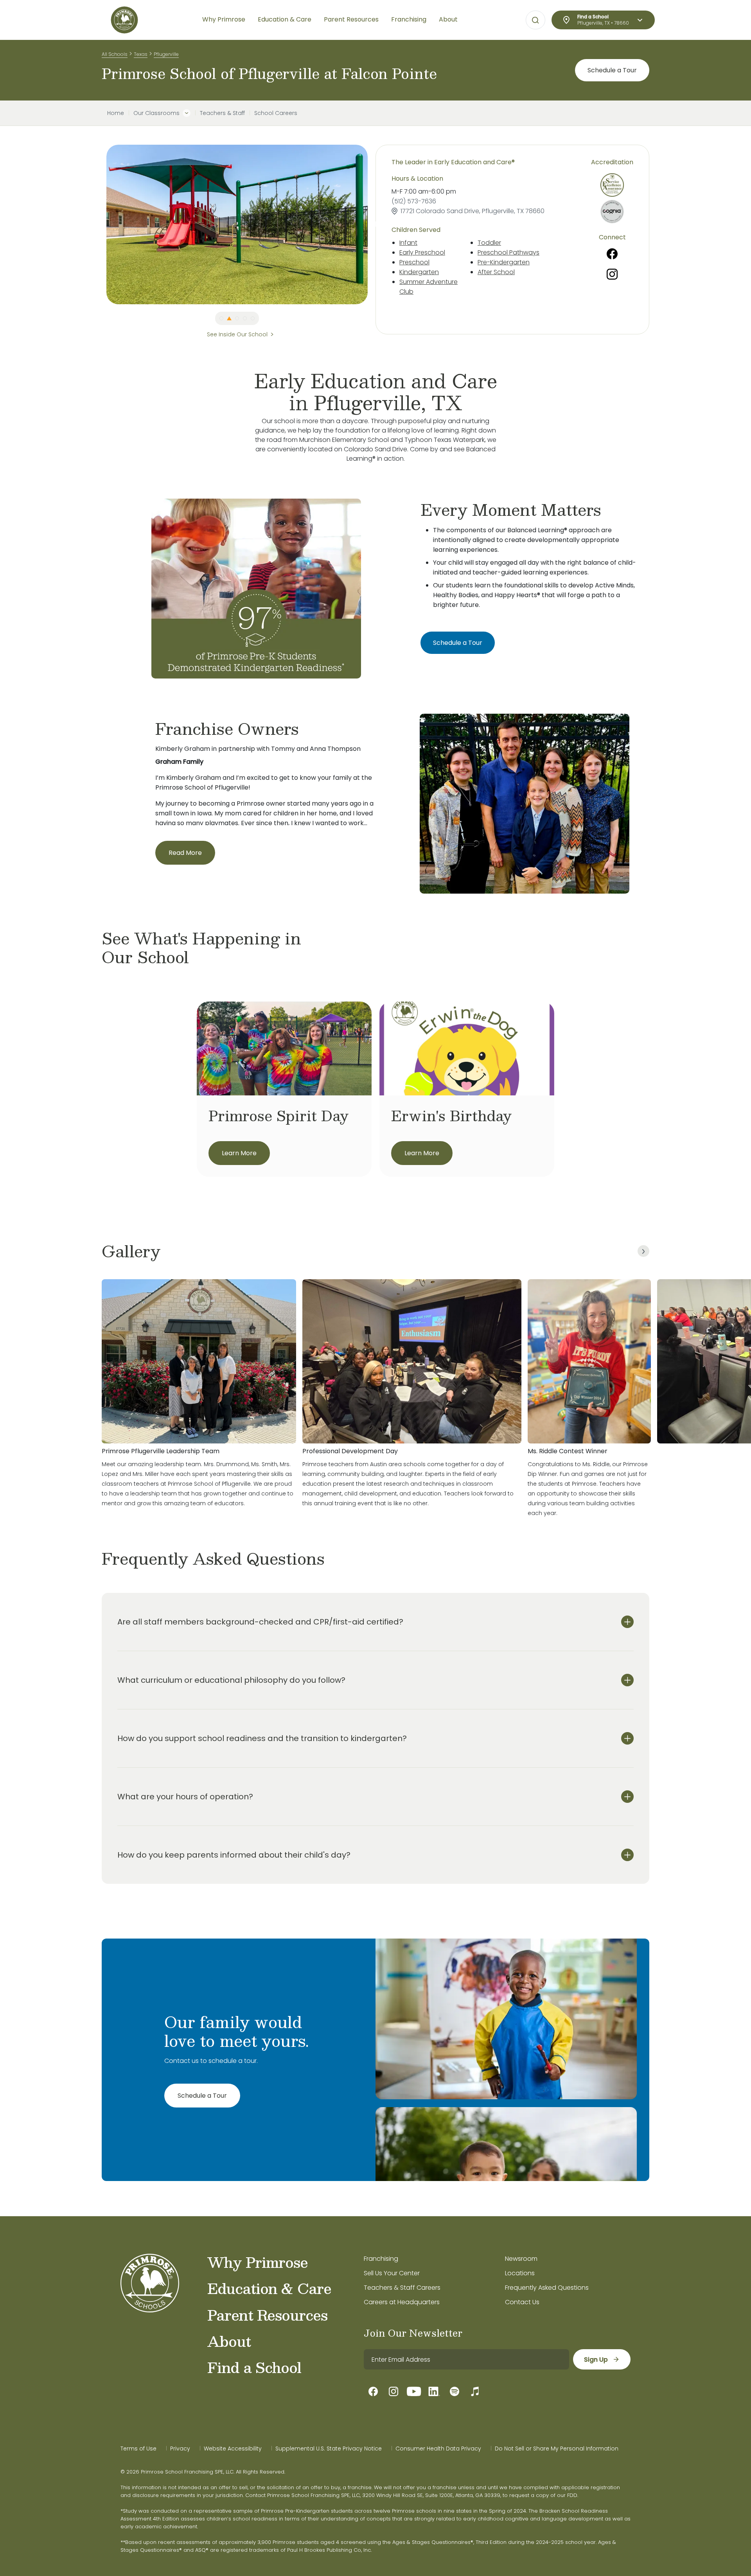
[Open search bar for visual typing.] (535, 20)
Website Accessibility (233, 2449)
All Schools (115, 54)
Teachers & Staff (222, 113)
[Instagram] (612, 274)
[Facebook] (612, 254)
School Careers (276, 113)
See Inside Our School (237, 334)
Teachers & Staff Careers (402, 2288)
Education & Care (269, 2288)
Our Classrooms (156, 113)
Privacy (180, 2449)
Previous (101, 224)
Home (116, 113)
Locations (520, 2273)
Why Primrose (258, 2262)
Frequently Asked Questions (547, 2288)
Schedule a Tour (612, 70)
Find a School (254, 2367)
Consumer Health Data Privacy (438, 2449)
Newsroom (521, 2259)
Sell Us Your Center (392, 2273)
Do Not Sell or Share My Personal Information (557, 2449)
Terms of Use (138, 2449)
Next (374, 224)
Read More (185, 853)
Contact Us (522, 2302)
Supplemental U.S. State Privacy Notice (329, 2449)
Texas (141, 54)
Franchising (381, 2259)
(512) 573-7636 (414, 201)
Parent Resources (267, 2315)
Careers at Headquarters (402, 2302)
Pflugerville (166, 54)
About (229, 2341)
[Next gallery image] (643, 1251)
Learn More (239, 1153)
